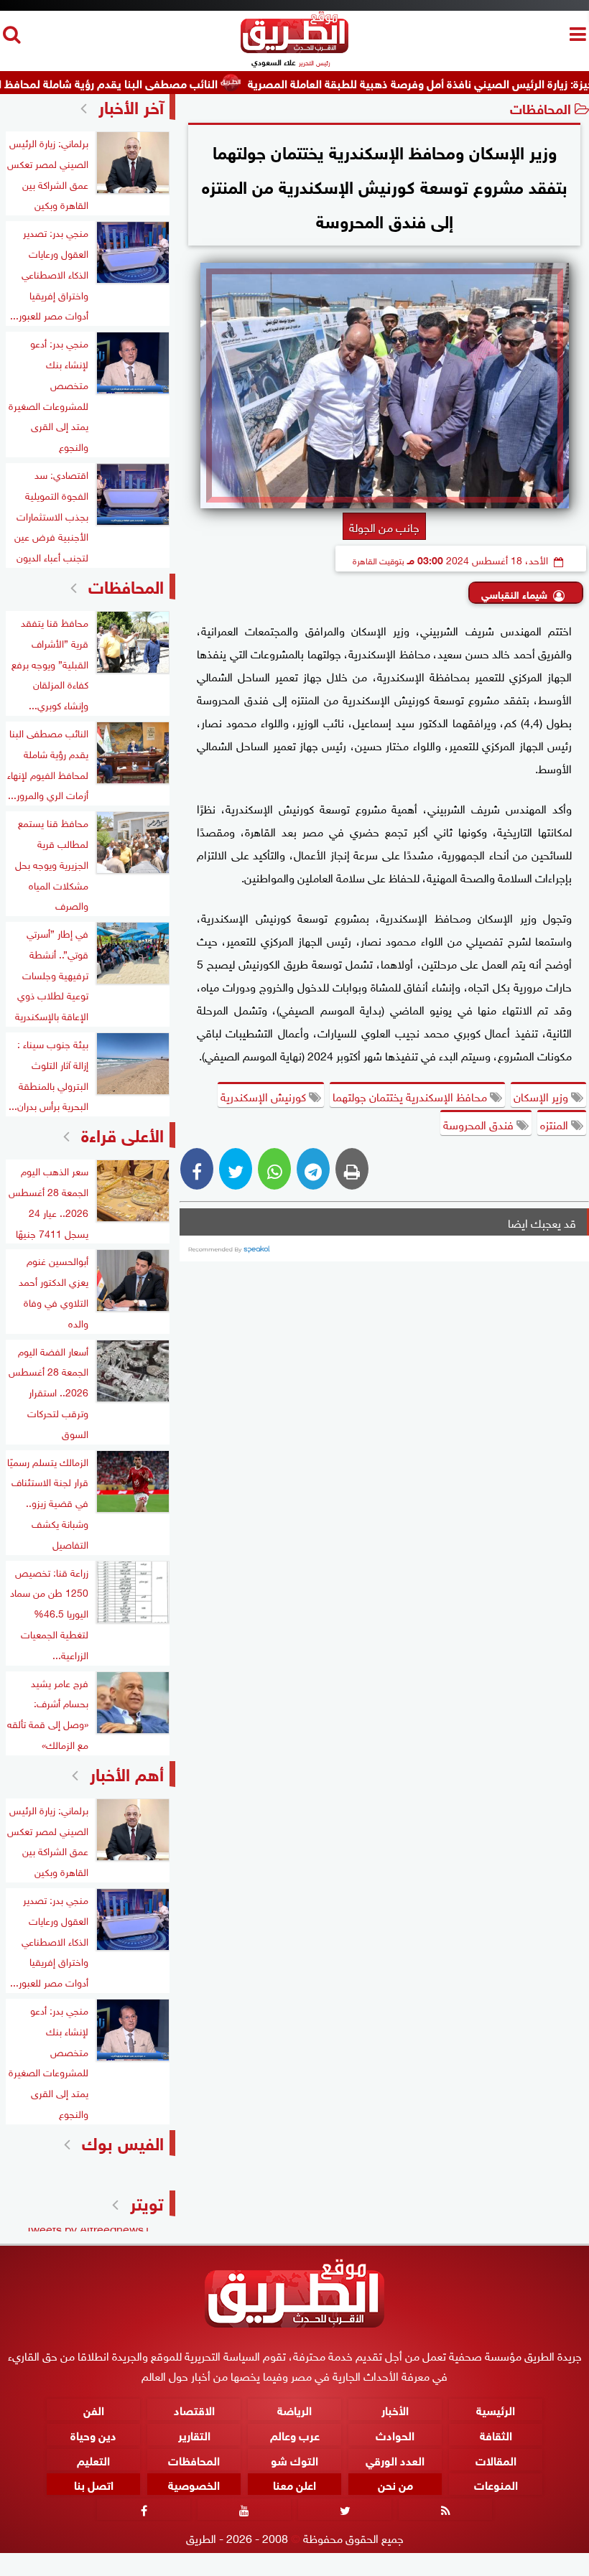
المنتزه (556, 1124)
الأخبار (395, 2409)
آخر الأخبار (131, 105)
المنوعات (496, 2484)
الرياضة (294, 2409)
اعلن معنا (294, 2484)
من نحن (395, 2484)
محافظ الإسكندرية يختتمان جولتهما (411, 1096)
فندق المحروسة (480, 1124)
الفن (94, 2409)
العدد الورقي (395, 2459)
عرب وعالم (295, 2433)
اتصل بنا (94, 2484)
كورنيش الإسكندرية (265, 1096)
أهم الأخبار (127, 1772)
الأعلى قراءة (122, 1133)
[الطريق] (294, 49)
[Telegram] (313, 1169)
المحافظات (541, 107)
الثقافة (496, 2433)
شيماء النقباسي (514, 593)
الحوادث (395, 2433)
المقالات (496, 2459)
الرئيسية (496, 2409)
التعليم (93, 2459)
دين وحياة (93, 2433)
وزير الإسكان (542, 1096)
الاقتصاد (194, 2409)
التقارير (194, 2433)
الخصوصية (194, 2484)
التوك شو (294, 2459)
